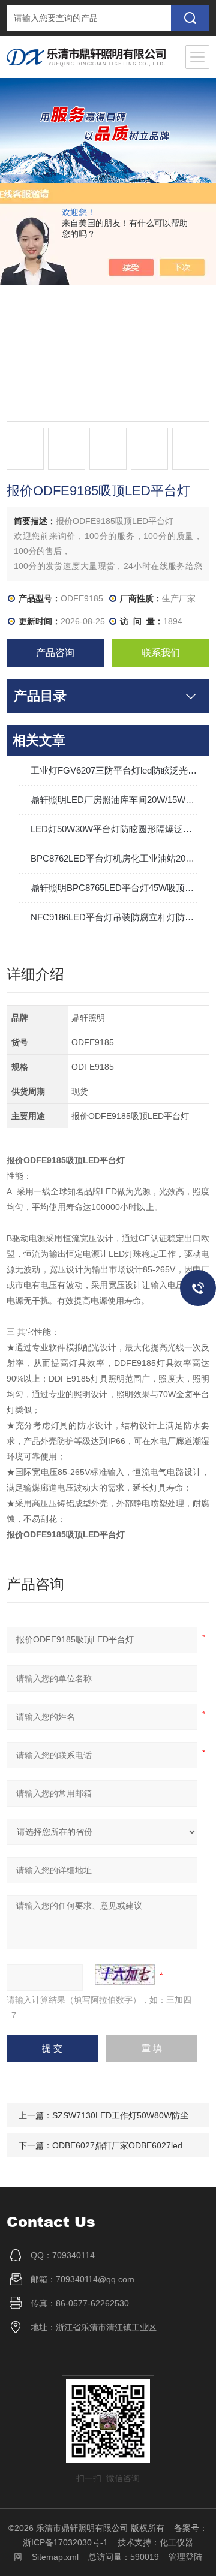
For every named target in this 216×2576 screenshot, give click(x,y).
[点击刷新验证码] (125, 1975)
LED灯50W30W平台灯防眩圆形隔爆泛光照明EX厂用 (114, 829)
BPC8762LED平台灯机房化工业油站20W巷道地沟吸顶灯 (114, 858)
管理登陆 (185, 2557)
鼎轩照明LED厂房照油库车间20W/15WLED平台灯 (114, 800)
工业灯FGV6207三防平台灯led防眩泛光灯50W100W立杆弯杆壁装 (114, 770)
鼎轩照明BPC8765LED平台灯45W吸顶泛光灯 (114, 888)
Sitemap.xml (55, 2557)
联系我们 (161, 653)
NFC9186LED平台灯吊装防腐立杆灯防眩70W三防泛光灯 (114, 917)
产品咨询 (55, 653)
